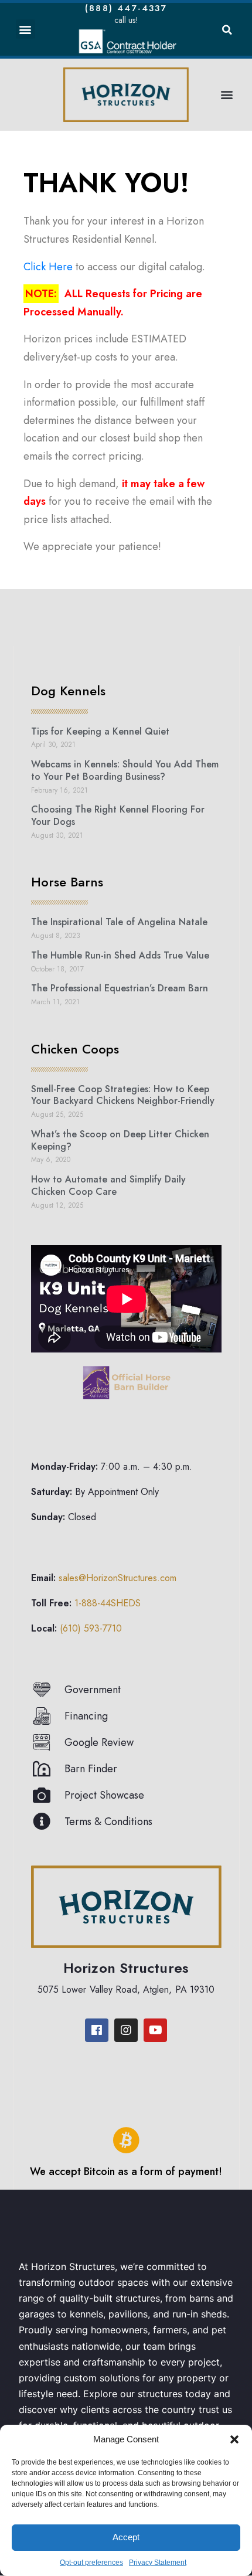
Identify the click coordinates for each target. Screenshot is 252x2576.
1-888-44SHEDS (108, 1603)
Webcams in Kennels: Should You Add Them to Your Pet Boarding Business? (125, 770)
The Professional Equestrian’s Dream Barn (120, 988)
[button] (234, 2439)
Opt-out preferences (91, 2563)
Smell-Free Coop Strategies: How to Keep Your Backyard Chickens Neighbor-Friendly (123, 1095)
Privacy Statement (158, 2563)
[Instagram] (126, 2030)
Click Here (48, 267)
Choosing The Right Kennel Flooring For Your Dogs (118, 815)
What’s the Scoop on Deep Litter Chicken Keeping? (120, 1140)
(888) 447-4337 (126, 8)
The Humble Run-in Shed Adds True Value (120, 955)
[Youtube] (155, 2030)
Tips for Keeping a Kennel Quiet (100, 731)
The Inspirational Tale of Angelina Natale (119, 922)
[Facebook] (97, 2030)
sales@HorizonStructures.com (118, 1578)
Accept (126, 2537)
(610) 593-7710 (91, 1628)
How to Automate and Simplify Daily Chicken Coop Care (108, 1185)
